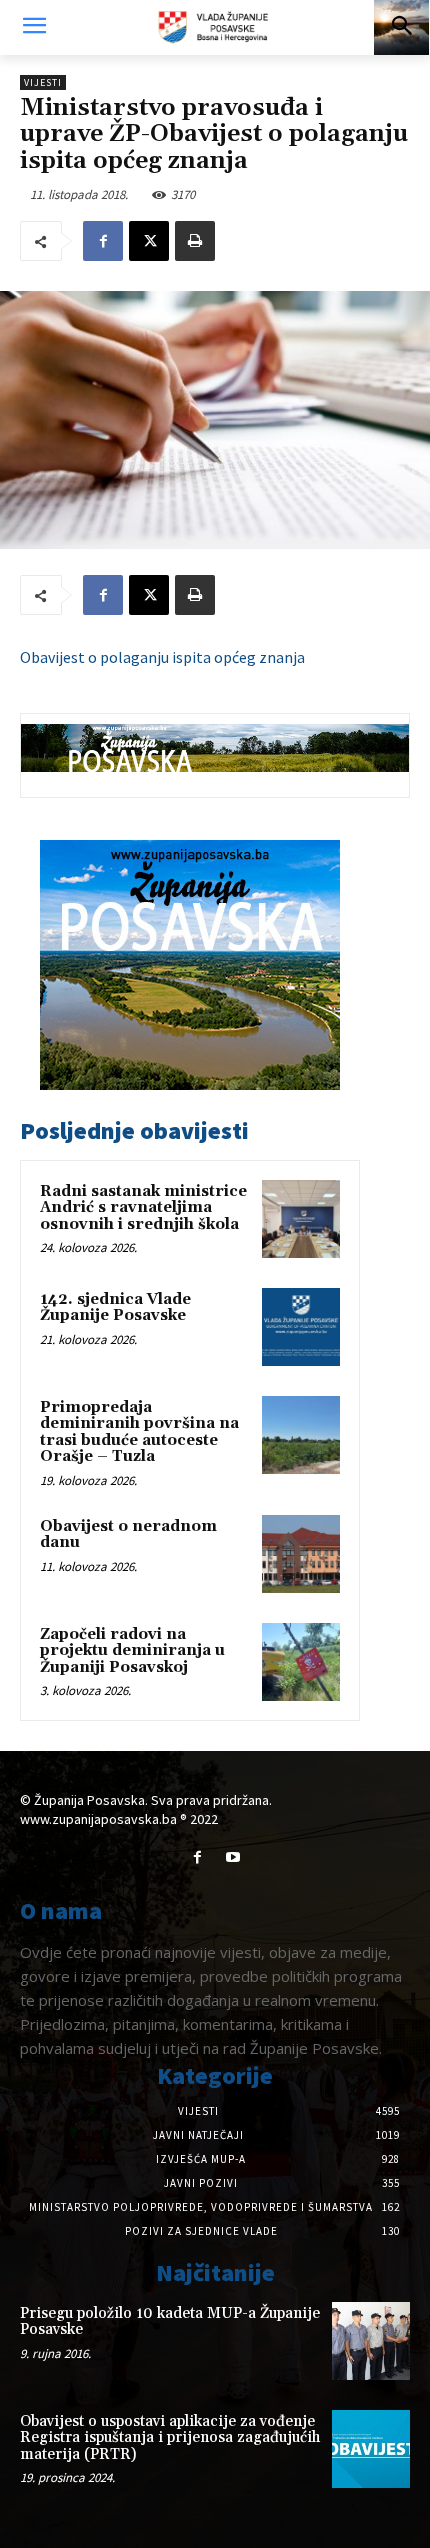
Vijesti (43, 82)
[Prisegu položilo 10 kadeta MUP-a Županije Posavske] (371, 2341)
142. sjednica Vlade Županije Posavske (115, 1308)
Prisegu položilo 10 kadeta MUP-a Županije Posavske (170, 2322)
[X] (149, 241)
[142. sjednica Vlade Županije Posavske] (301, 1327)
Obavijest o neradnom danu (128, 1535)
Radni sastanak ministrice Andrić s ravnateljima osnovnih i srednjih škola (143, 1208)
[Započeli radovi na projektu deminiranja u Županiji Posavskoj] (301, 1662)
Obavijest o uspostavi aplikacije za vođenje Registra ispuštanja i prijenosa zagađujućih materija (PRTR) (170, 2438)
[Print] (195, 241)
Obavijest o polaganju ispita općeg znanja (162, 657)
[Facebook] (103, 241)
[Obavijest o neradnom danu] (301, 1554)
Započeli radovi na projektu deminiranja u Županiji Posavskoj (132, 1651)
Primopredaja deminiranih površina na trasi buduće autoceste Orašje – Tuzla (139, 1432)
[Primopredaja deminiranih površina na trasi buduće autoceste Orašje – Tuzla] (301, 1435)
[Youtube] (232, 1857)
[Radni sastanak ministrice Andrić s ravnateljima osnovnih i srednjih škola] (301, 1219)
